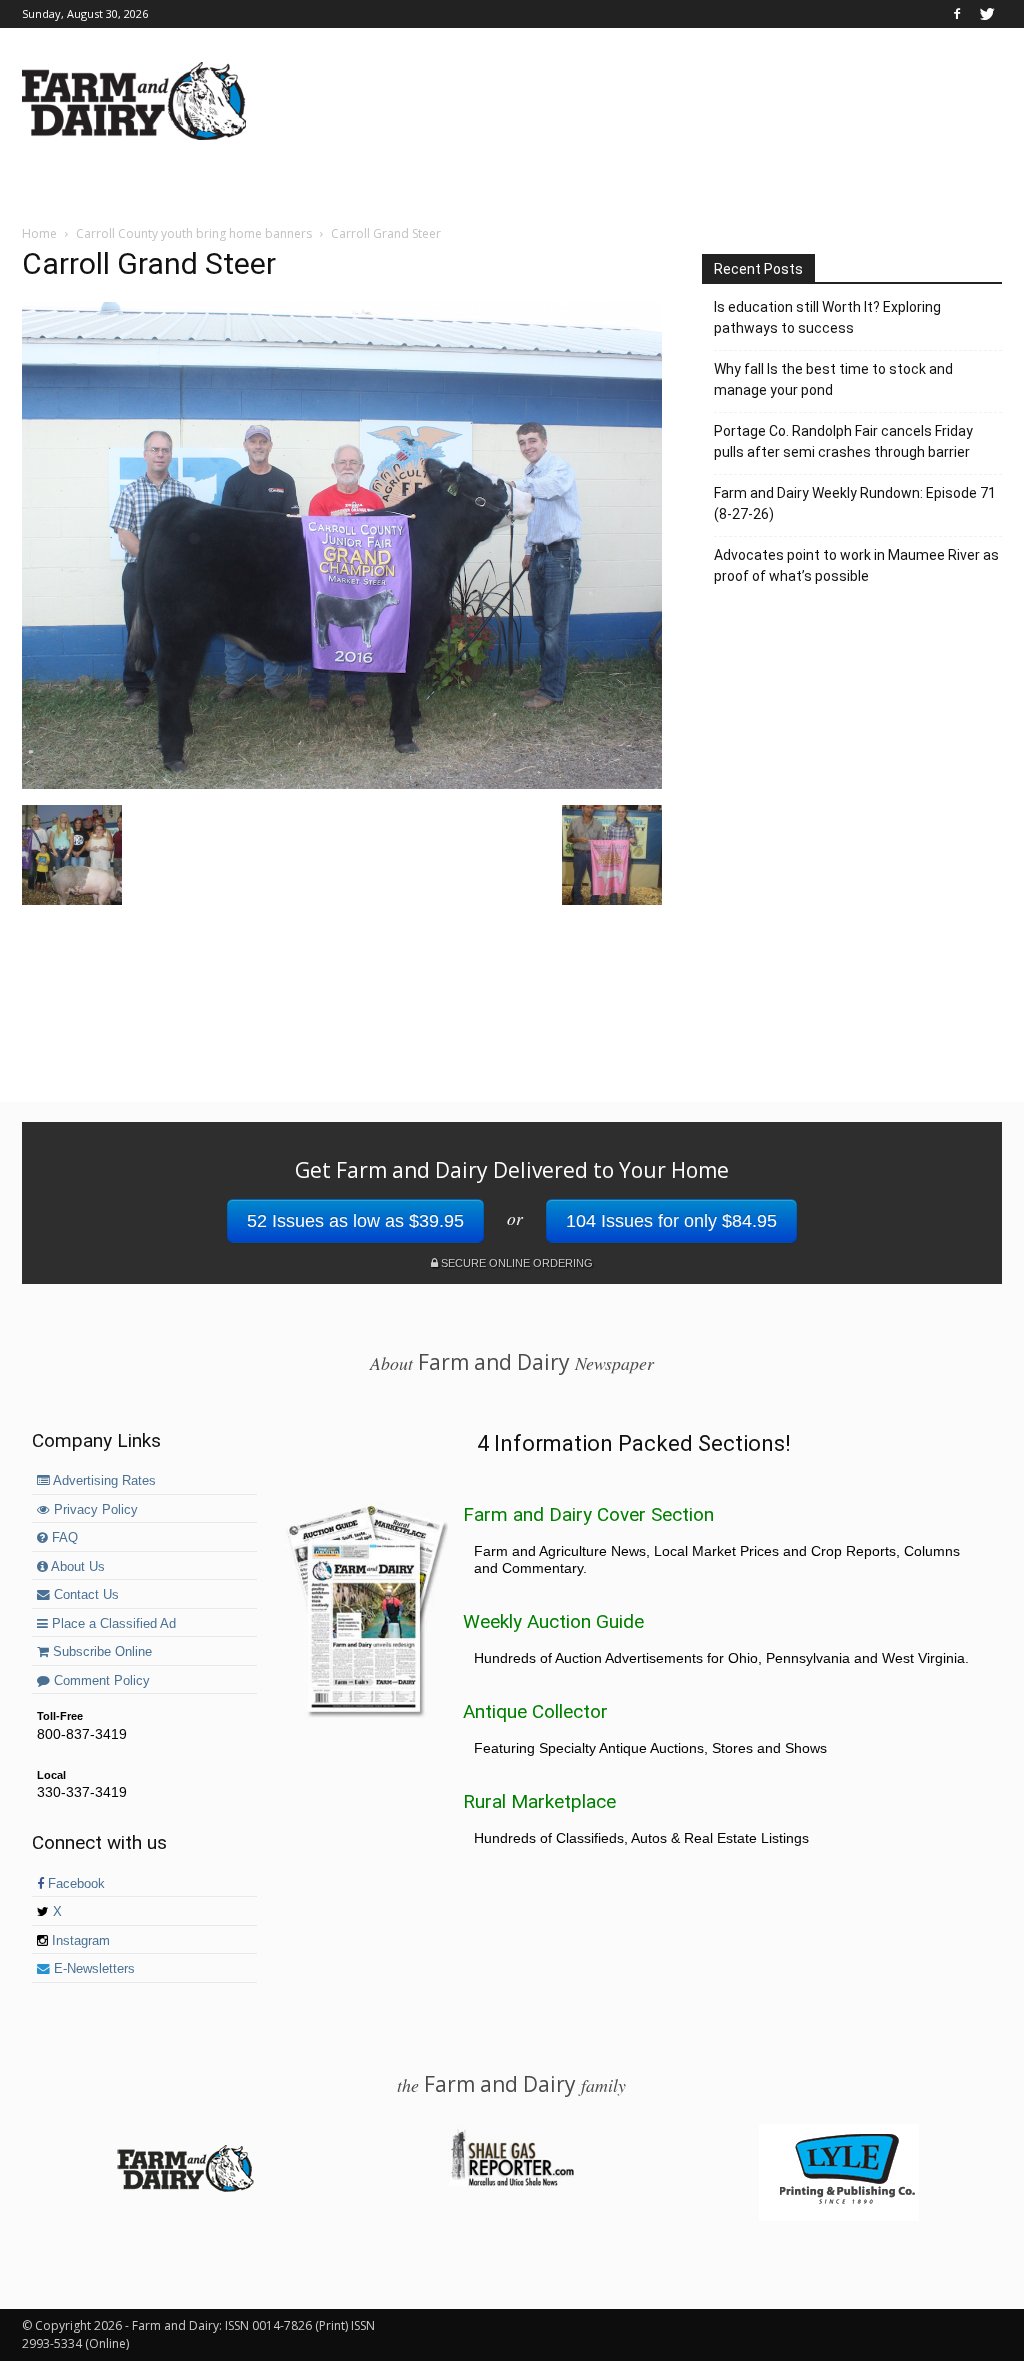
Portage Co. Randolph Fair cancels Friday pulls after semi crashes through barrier (843, 441)
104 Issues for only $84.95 (671, 1221)
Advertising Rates (103, 1481)
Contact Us (84, 1595)
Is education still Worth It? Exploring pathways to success (827, 317)
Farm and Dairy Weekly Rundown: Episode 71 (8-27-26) (855, 503)
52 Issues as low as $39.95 (355, 1221)
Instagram (79, 1941)
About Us (76, 1567)
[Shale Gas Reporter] (512, 2183)
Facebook (74, 1884)
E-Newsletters (92, 1969)
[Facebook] (957, 14)
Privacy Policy (94, 1510)
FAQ (63, 1538)
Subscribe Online (100, 1652)
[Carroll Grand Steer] (342, 784)
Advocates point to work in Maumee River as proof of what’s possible (856, 565)
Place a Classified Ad (112, 1624)
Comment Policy (100, 1681)
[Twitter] (987, 14)
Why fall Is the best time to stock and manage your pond (833, 379)
